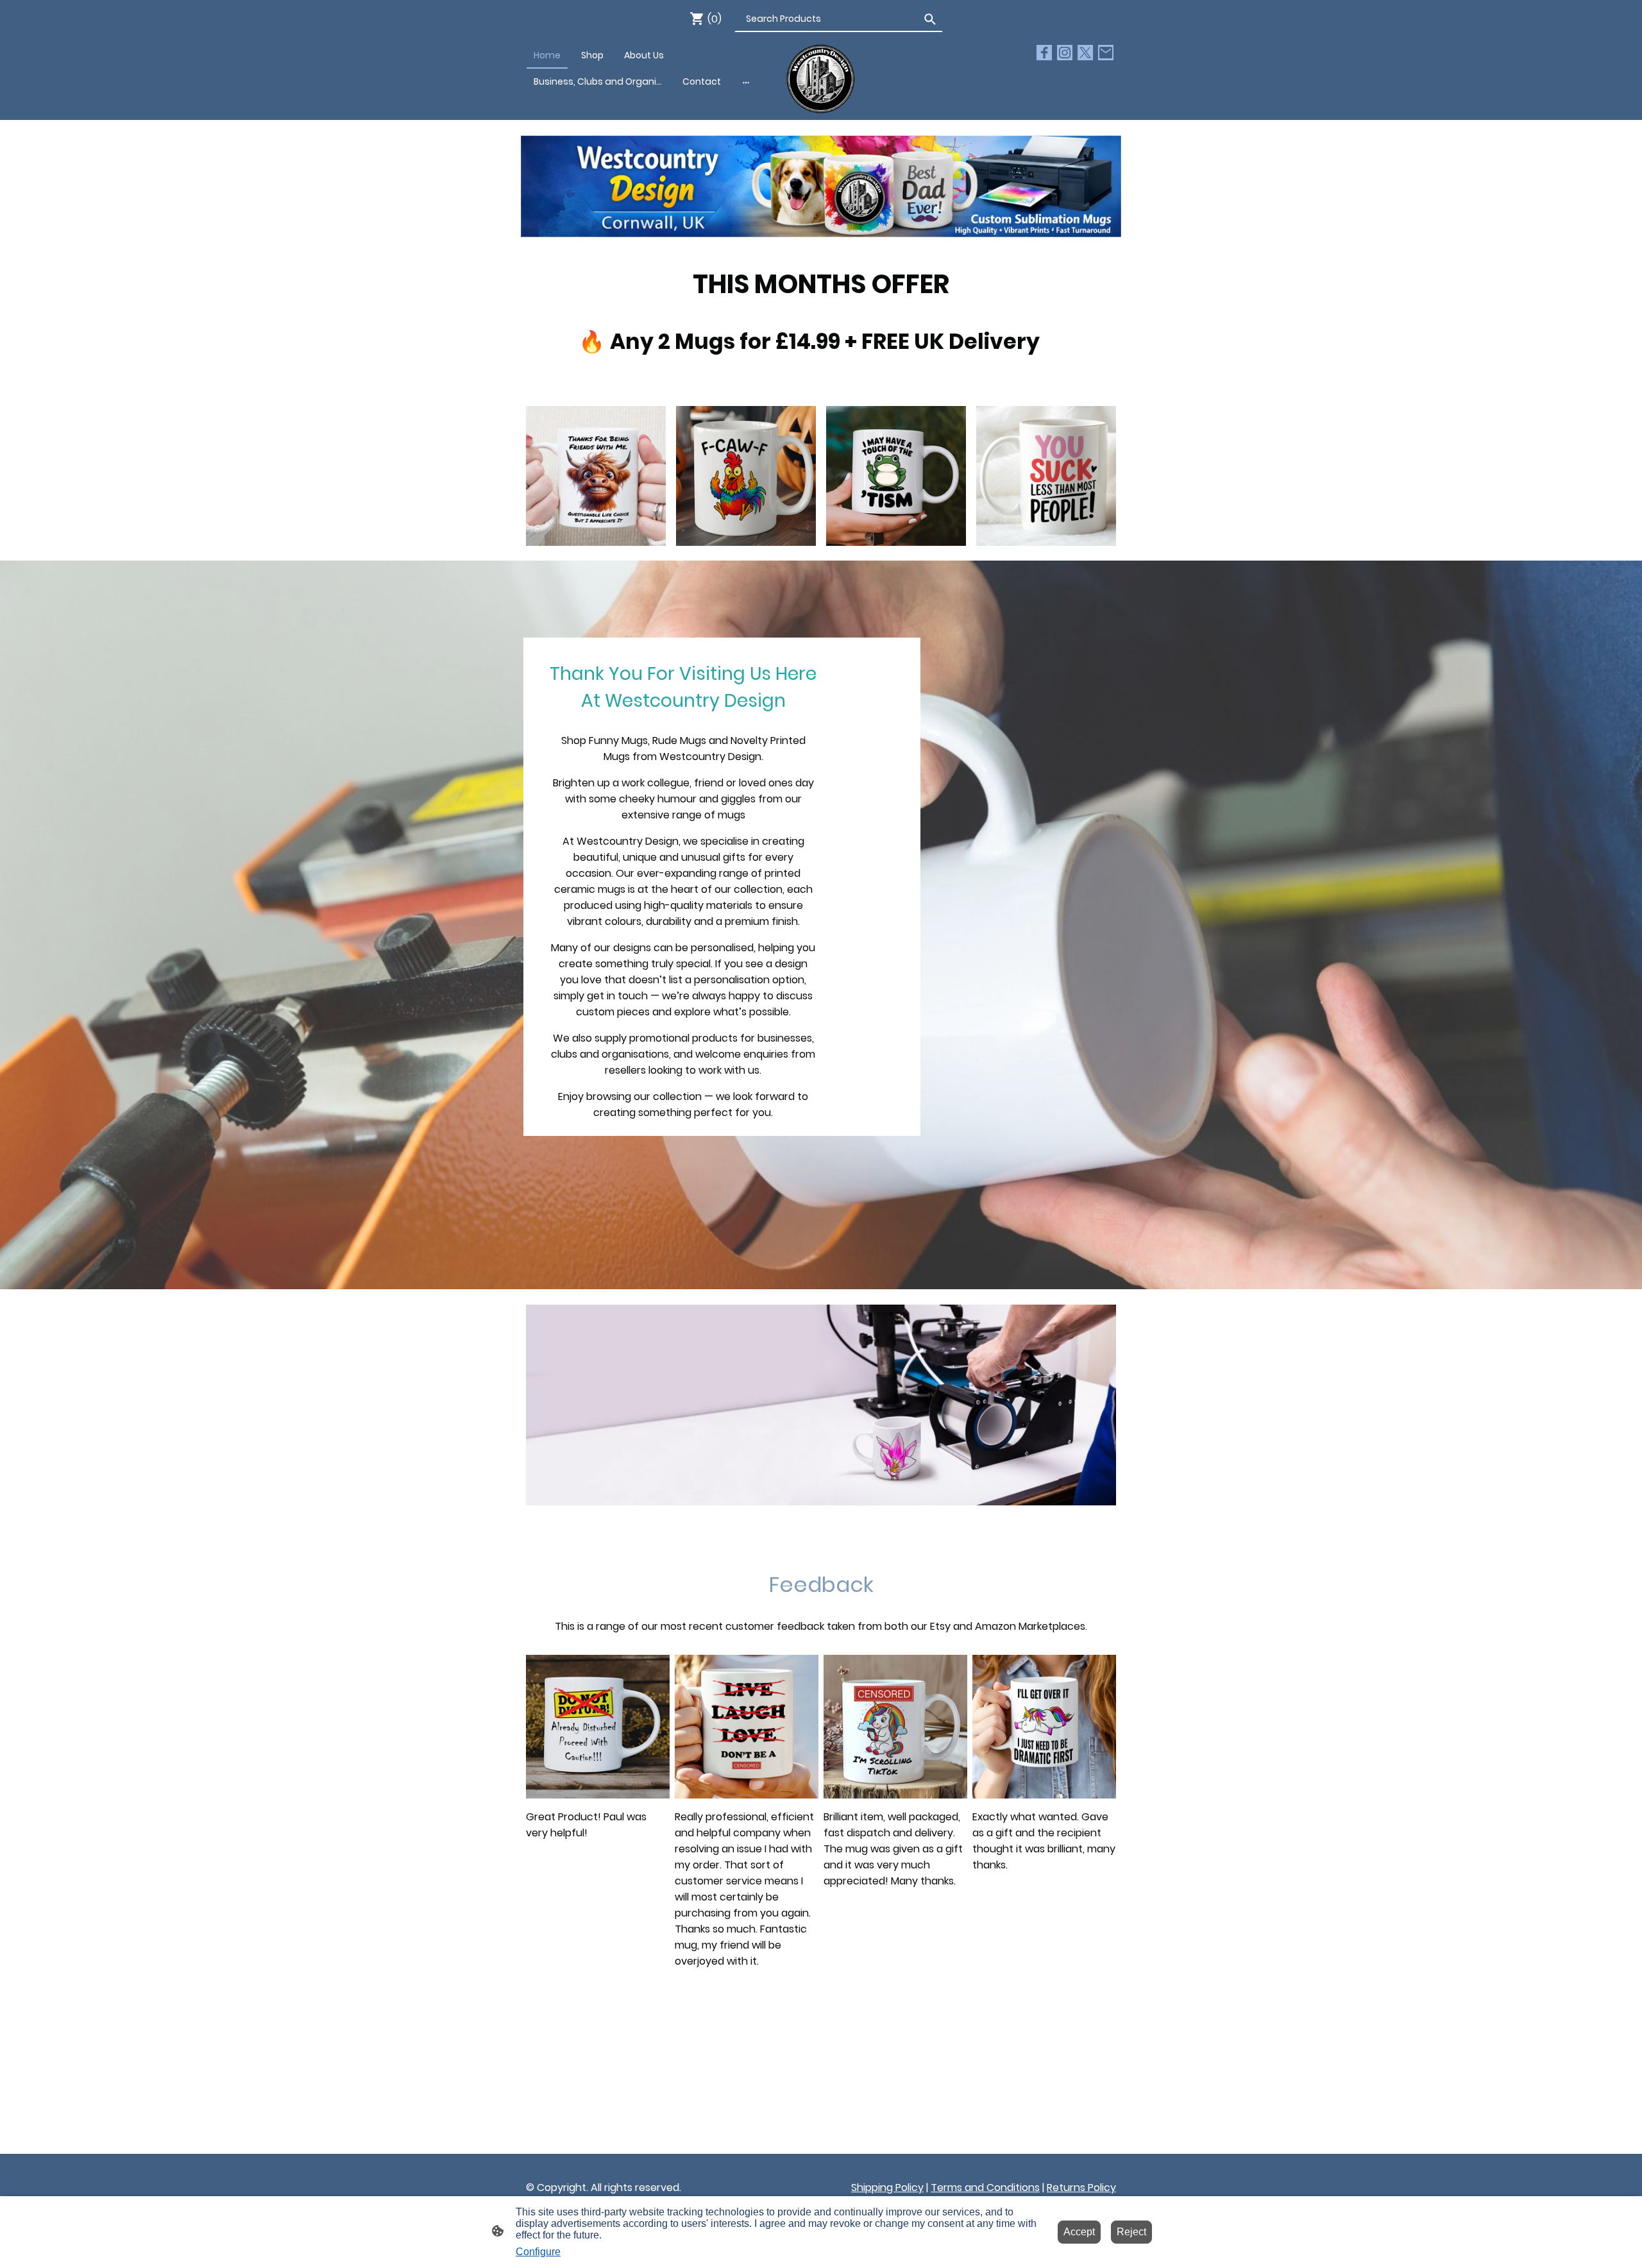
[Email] (1106, 53)
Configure (538, 2252)
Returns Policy (1081, 2188)
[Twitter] (1085, 53)
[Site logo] (821, 79)
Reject (1131, 2232)
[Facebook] (1044, 53)
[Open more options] (746, 81)
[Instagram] (1065, 53)
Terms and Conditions (985, 2188)
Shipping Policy (887, 2188)
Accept (1079, 2232)
